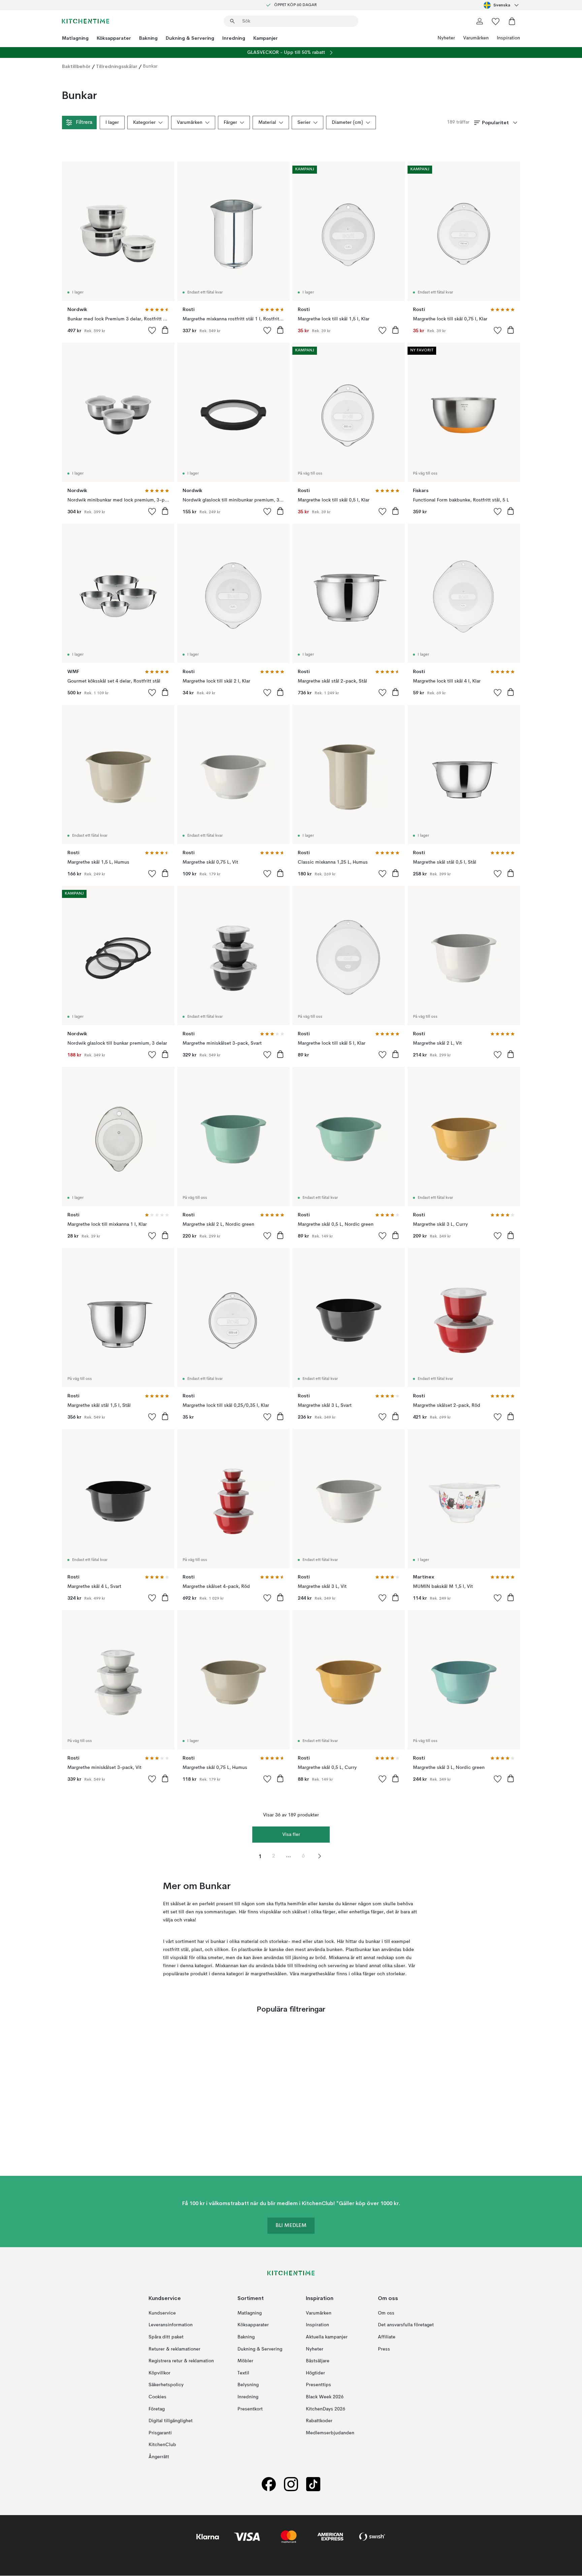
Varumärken (476, 38)
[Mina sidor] (480, 21)
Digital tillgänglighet (171, 2421)
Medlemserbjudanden (330, 2433)
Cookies (157, 2397)
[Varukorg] (512, 21)
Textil (243, 2373)
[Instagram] (291, 2484)
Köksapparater (114, 38)
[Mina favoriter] (496, 21)
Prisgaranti (160, 2433)
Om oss (386, 2313)
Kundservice (162, 2313)
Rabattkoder (319, 2421)
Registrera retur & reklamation (181, 2361)
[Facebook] (269, 2484)
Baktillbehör (76, 66)
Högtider (315, 2373)
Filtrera (84, 123)
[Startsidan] (86, 21)
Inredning (234, 38)
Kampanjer (266, 38)
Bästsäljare (318, 2361)
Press (384, 2349)
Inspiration (508, 38)
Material (267, 123)
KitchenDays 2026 (326, 2409)
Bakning (148, 38)
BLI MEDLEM (291, 2226)
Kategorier (144, 123)
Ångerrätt (159, 2457)
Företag (157, 2409)
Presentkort (250, 2409)
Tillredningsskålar (117, 66)
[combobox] (502, 5)
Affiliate (387, 2337)
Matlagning (75, 38)
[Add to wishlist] (152, 330)
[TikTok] (313, 2484)
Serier (304, 123)
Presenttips (318, 2385)
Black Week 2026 (325, 2397)
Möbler (245, 2361)
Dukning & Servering (190, 38)
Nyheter (446, 38)
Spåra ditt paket (166, 2337)
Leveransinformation (171, 2325)
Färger (230, 123)
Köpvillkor (159, 2373)
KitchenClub (162, 2445)
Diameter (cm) (347, 123)
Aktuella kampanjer (327, 2337)
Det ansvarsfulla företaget (406, 2325)
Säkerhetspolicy (166, 2385)
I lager (112, 123)
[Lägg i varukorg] (165, 330)
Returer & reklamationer (174, 2349)
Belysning (248, 2385)
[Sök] (232, 21)
